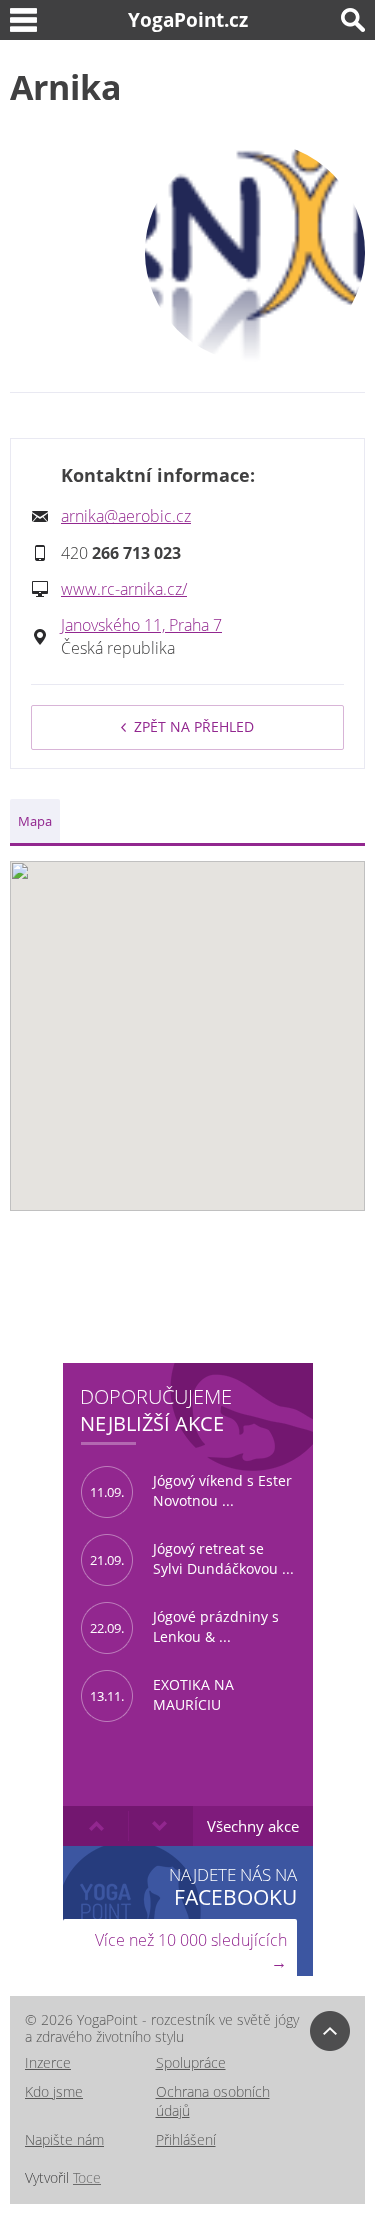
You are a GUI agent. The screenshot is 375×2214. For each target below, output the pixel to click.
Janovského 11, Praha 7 (141, 625)
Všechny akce (253, 1826)
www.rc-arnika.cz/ (124, 589)
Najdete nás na (233, 1886)
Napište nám (64, 2139)
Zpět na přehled (194, 726)
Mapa (35, 821)
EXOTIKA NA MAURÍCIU (162, 1695)
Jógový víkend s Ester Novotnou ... (191, 1491)
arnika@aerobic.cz (126, 516)
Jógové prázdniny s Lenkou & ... (184, 1627)
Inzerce (48, 2062)
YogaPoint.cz (188, 19)
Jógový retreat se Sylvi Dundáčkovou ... (192, 1559)
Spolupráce (191, 2062)
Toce (87, 2177)
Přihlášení (186, 2139)
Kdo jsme (54, 2091)
